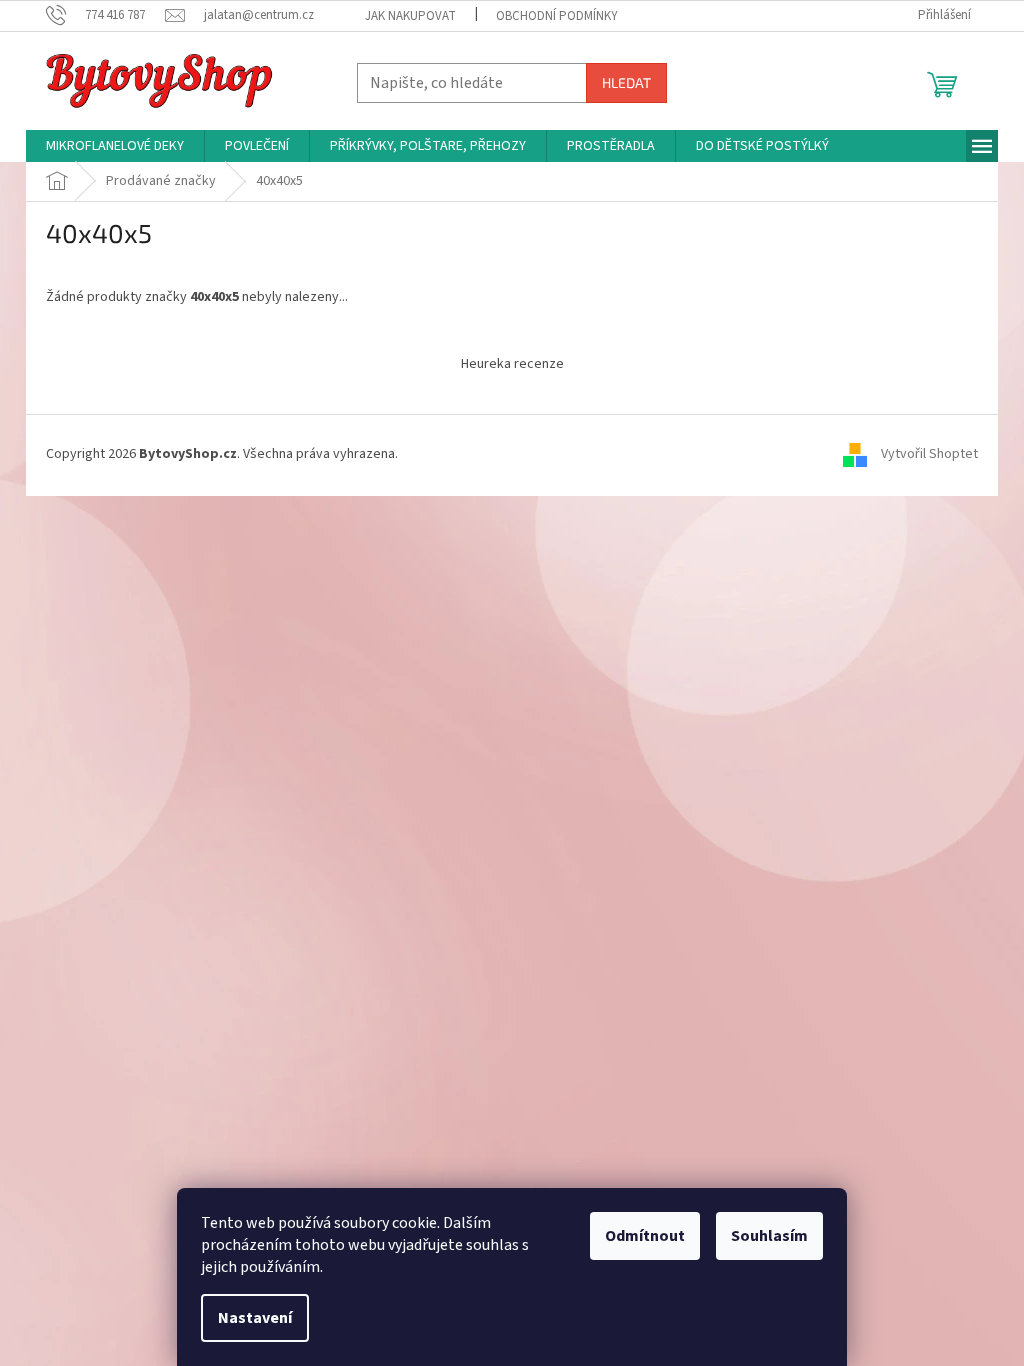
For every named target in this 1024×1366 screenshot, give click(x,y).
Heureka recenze (512, 364)
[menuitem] (115, 146)
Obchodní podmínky (557, 16)
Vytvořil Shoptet (929, 455)
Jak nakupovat (410, 16)
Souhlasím (769, 1236)
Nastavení (255, 1318)
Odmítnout (645, 1236)
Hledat (626, 82)
